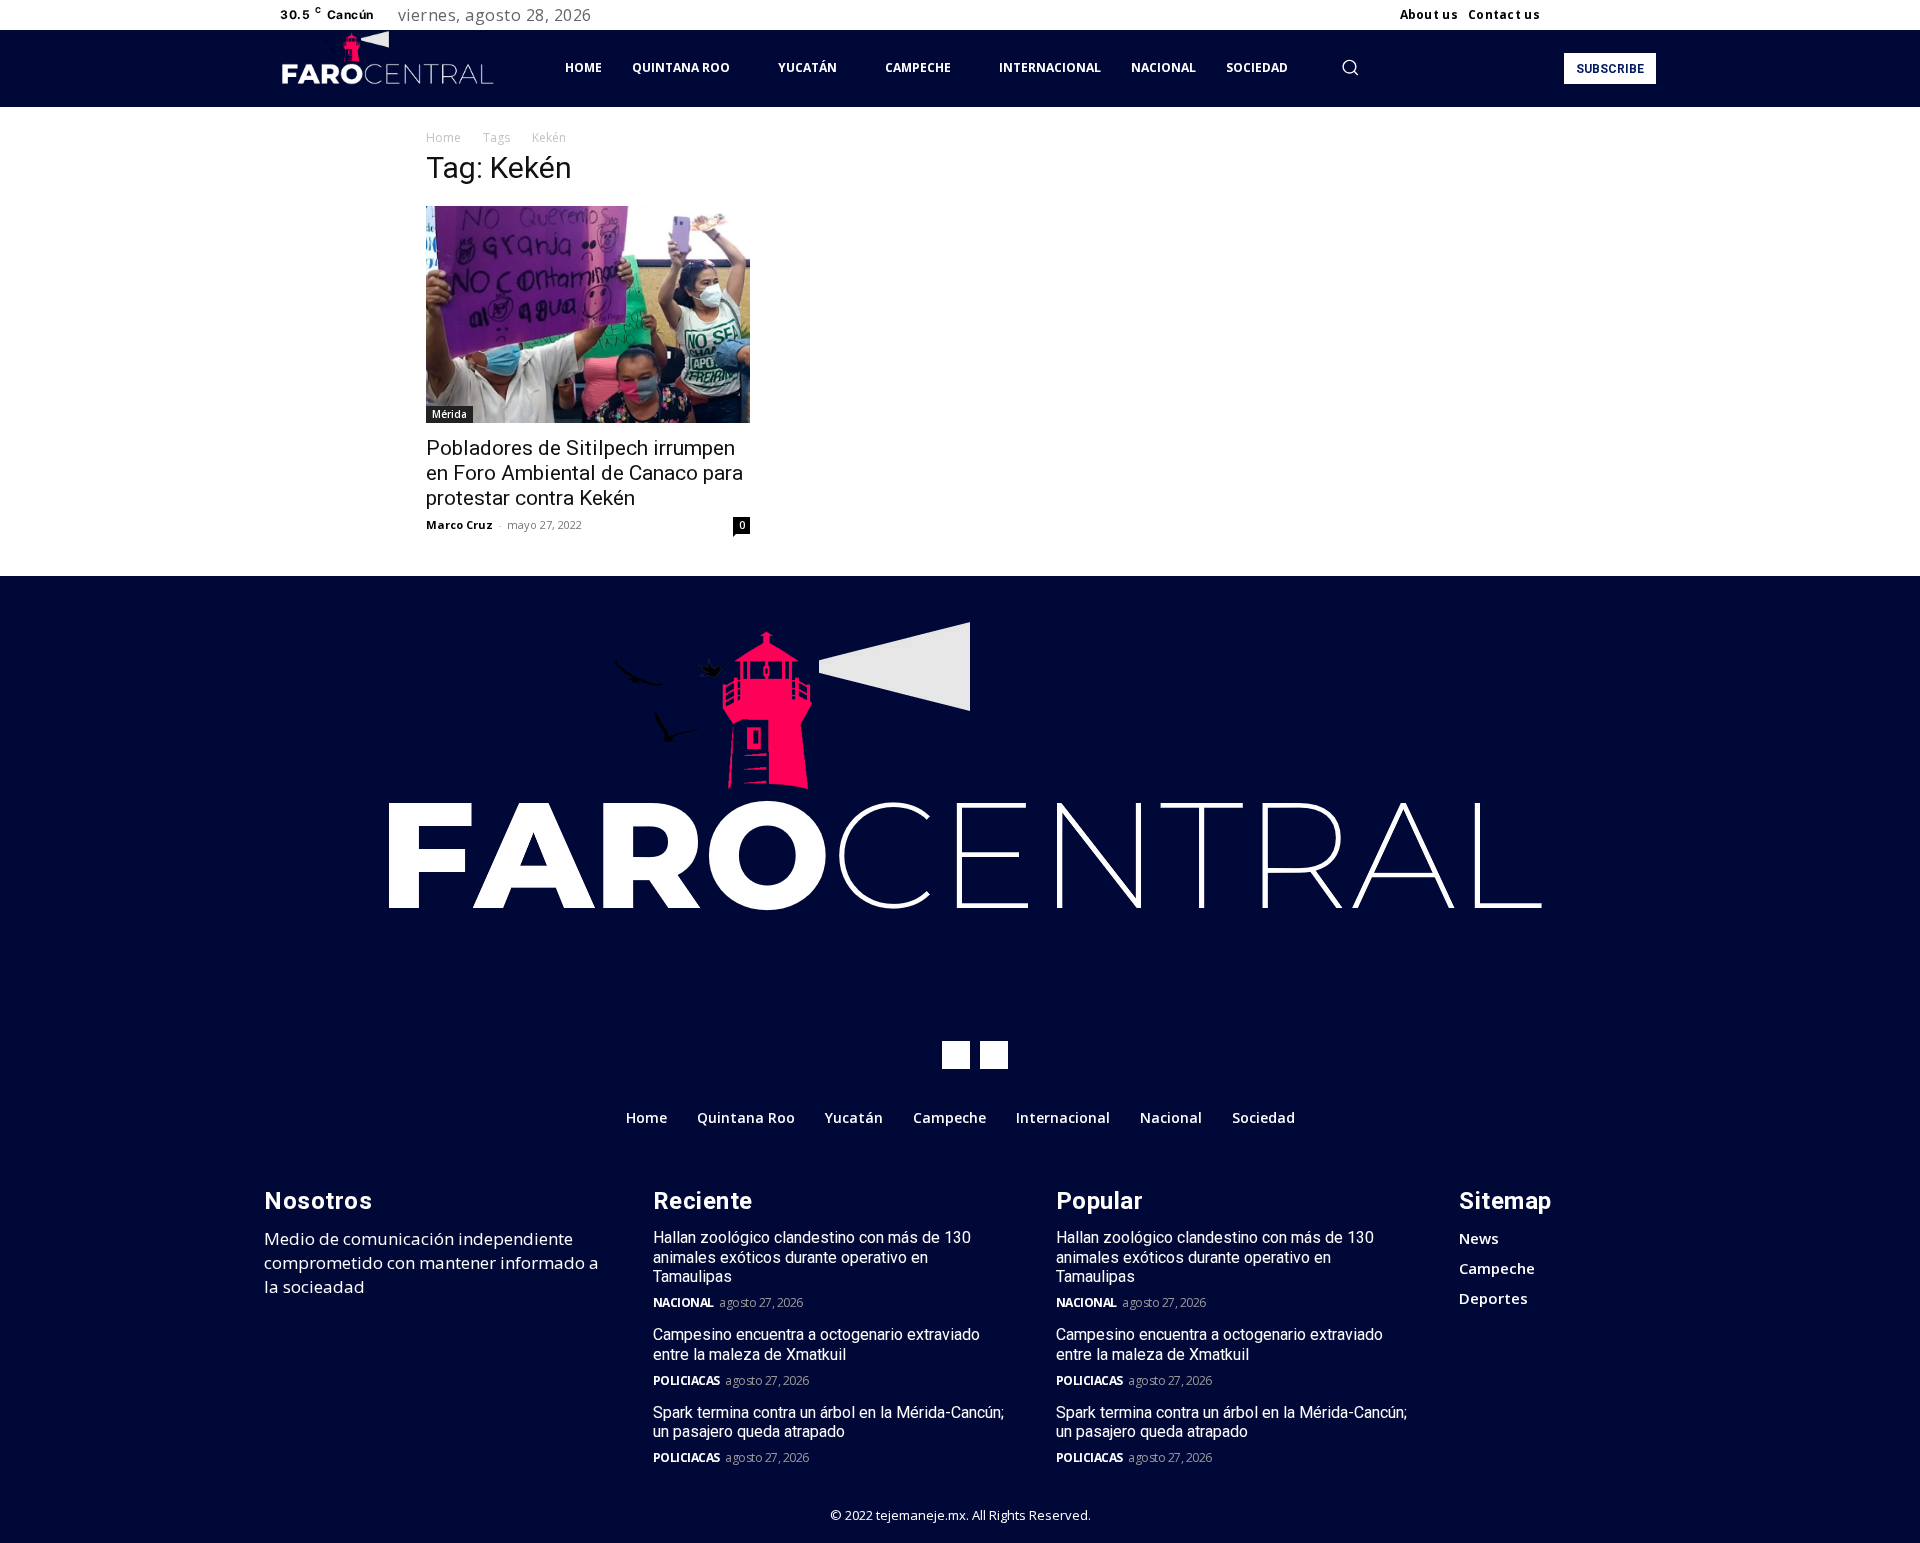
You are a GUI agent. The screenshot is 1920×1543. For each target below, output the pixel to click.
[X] (1620, 15)
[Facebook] (1572, 15)
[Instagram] (1596, 15)
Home (443, 137)
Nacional (683, 1302)
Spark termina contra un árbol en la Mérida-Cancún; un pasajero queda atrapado (828, 1422)
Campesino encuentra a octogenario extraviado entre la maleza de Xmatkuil (816, 1344)
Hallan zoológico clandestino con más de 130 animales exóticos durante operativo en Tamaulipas (812, 1256)
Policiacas (686, 1380)
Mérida (449, 414)
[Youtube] (1644, 15)
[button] (1350, 67)
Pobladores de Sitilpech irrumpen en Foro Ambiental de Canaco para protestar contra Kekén (584, 473)
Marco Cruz (459, 524)
